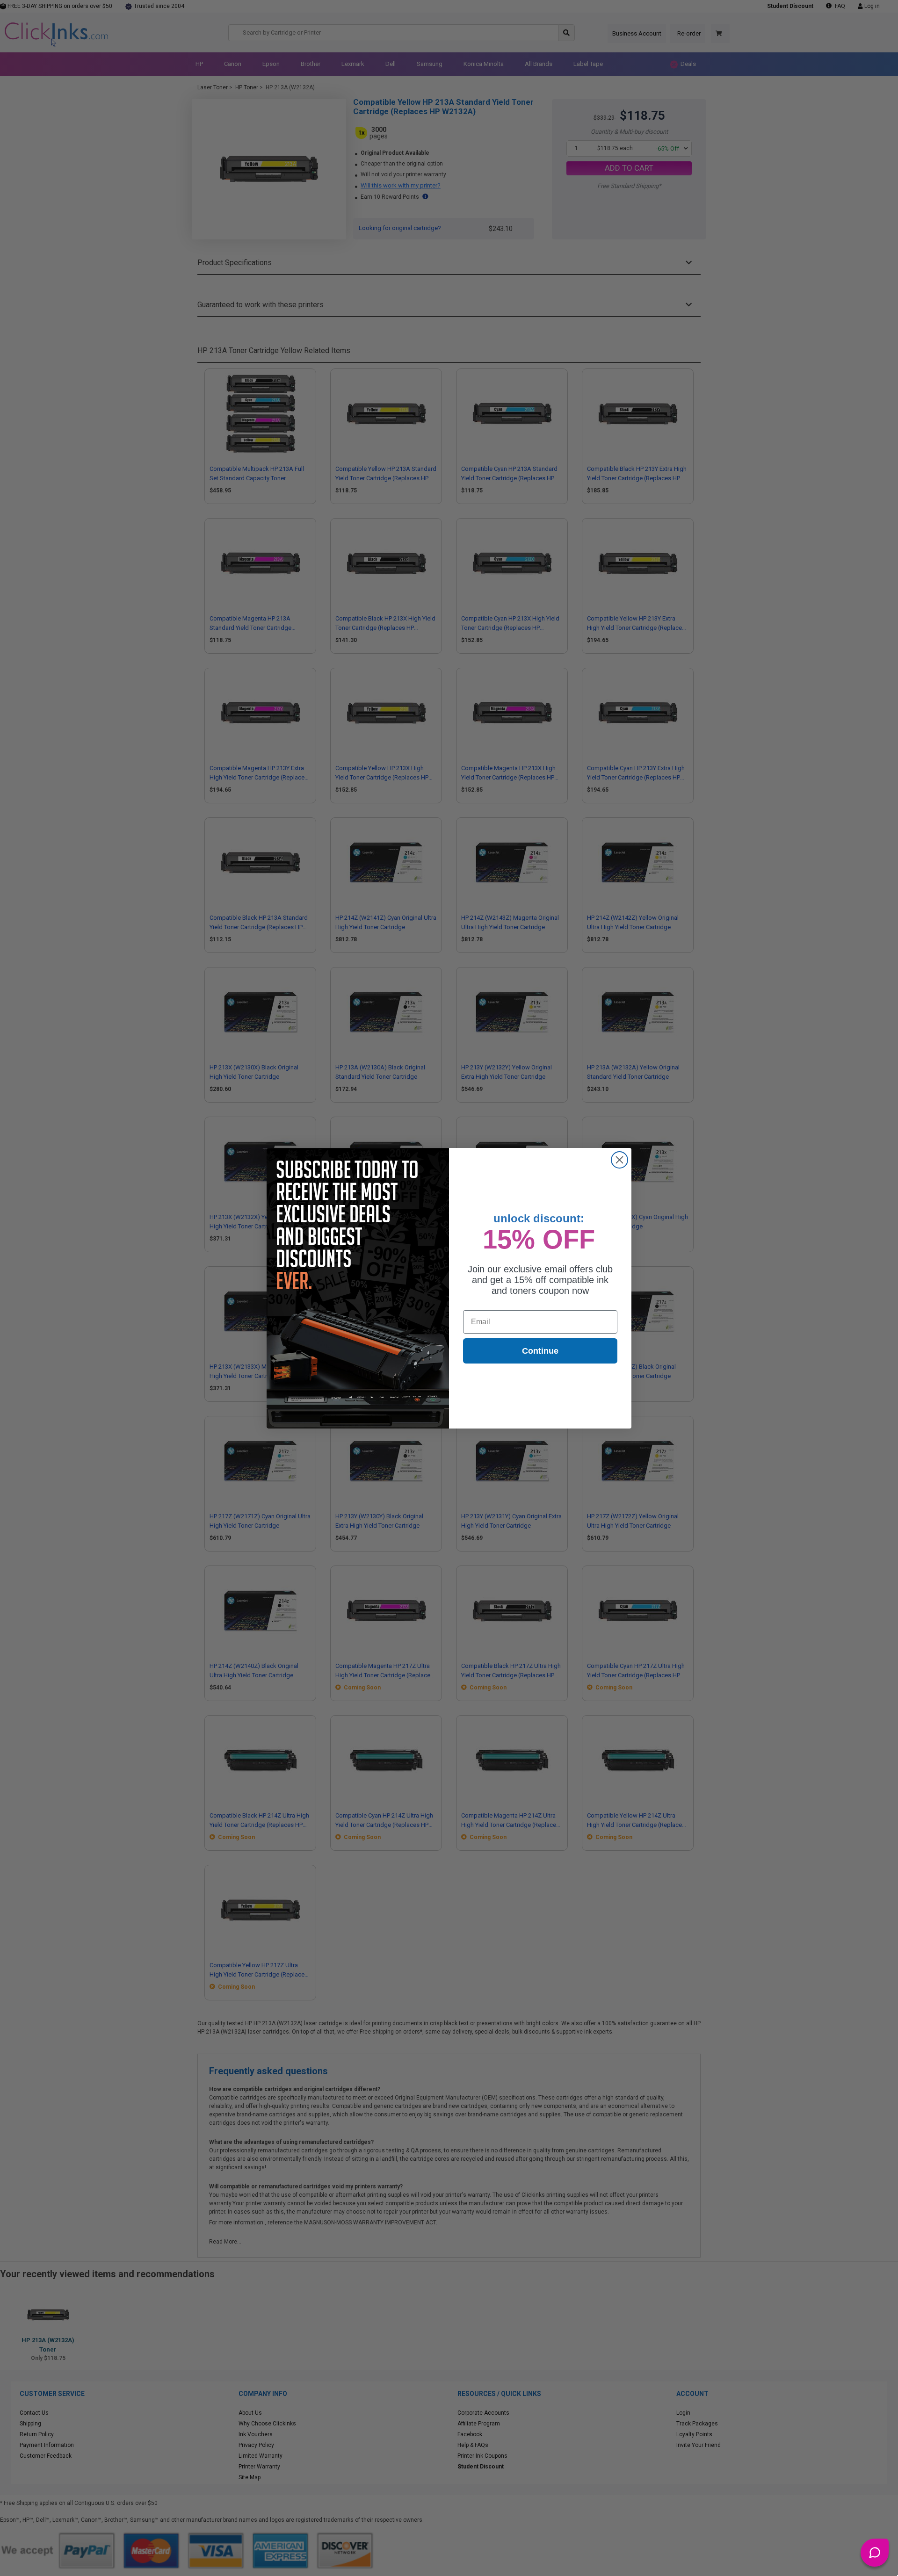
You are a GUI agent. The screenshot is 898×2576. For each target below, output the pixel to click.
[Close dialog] (619, 1160)
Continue (540, 1351)
